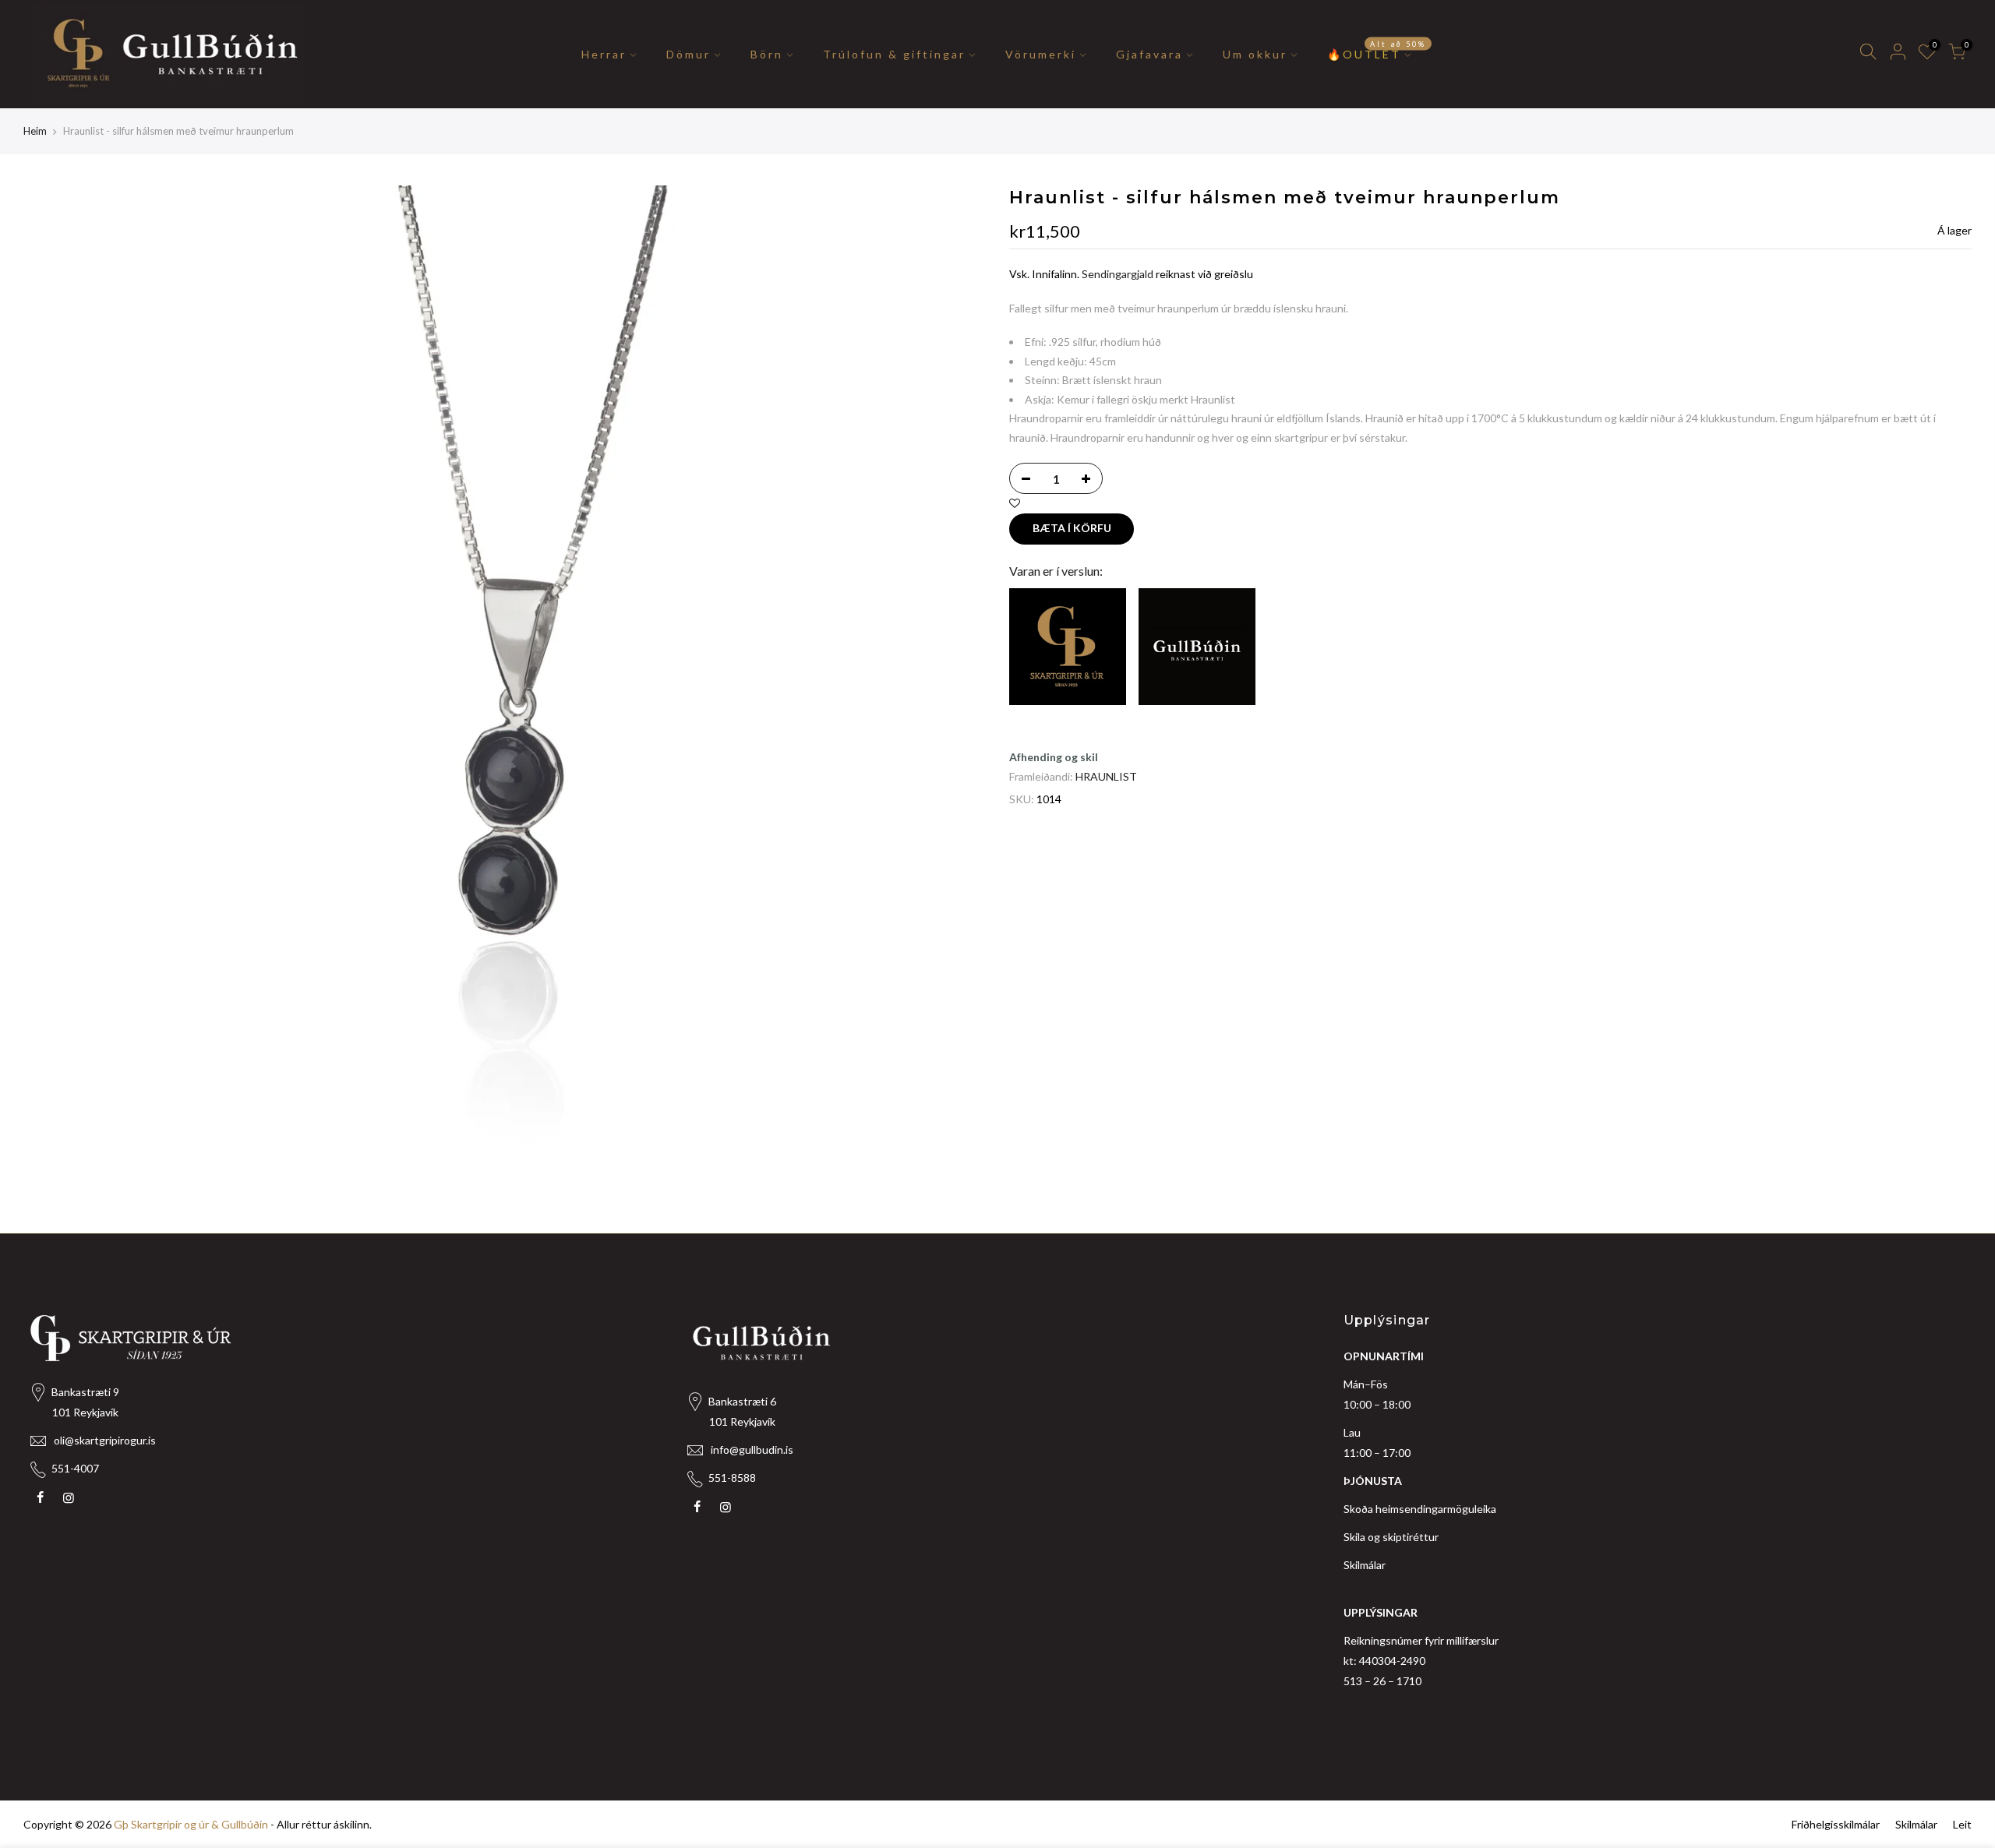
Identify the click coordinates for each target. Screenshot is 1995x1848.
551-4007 (75, 1468)
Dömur (689, 54)
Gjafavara (1149, 54)
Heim (35, 131)
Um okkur (1255, 54)
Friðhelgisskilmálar (1836, 1824)
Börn (767, 54)
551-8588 (732, 1478)
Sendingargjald (1118, 274)
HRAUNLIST (1106, 776)
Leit (1962, 1824)
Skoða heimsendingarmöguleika (1420, 1509)
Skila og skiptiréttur (1391, 1537)
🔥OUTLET (1377, 50)
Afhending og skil (1054, 757)
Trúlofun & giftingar (894, 54)
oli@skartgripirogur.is (105, 1440)
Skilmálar (1365, 1565)
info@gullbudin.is (752, 1449)
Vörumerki (1041, 54)
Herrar (604, 54)
